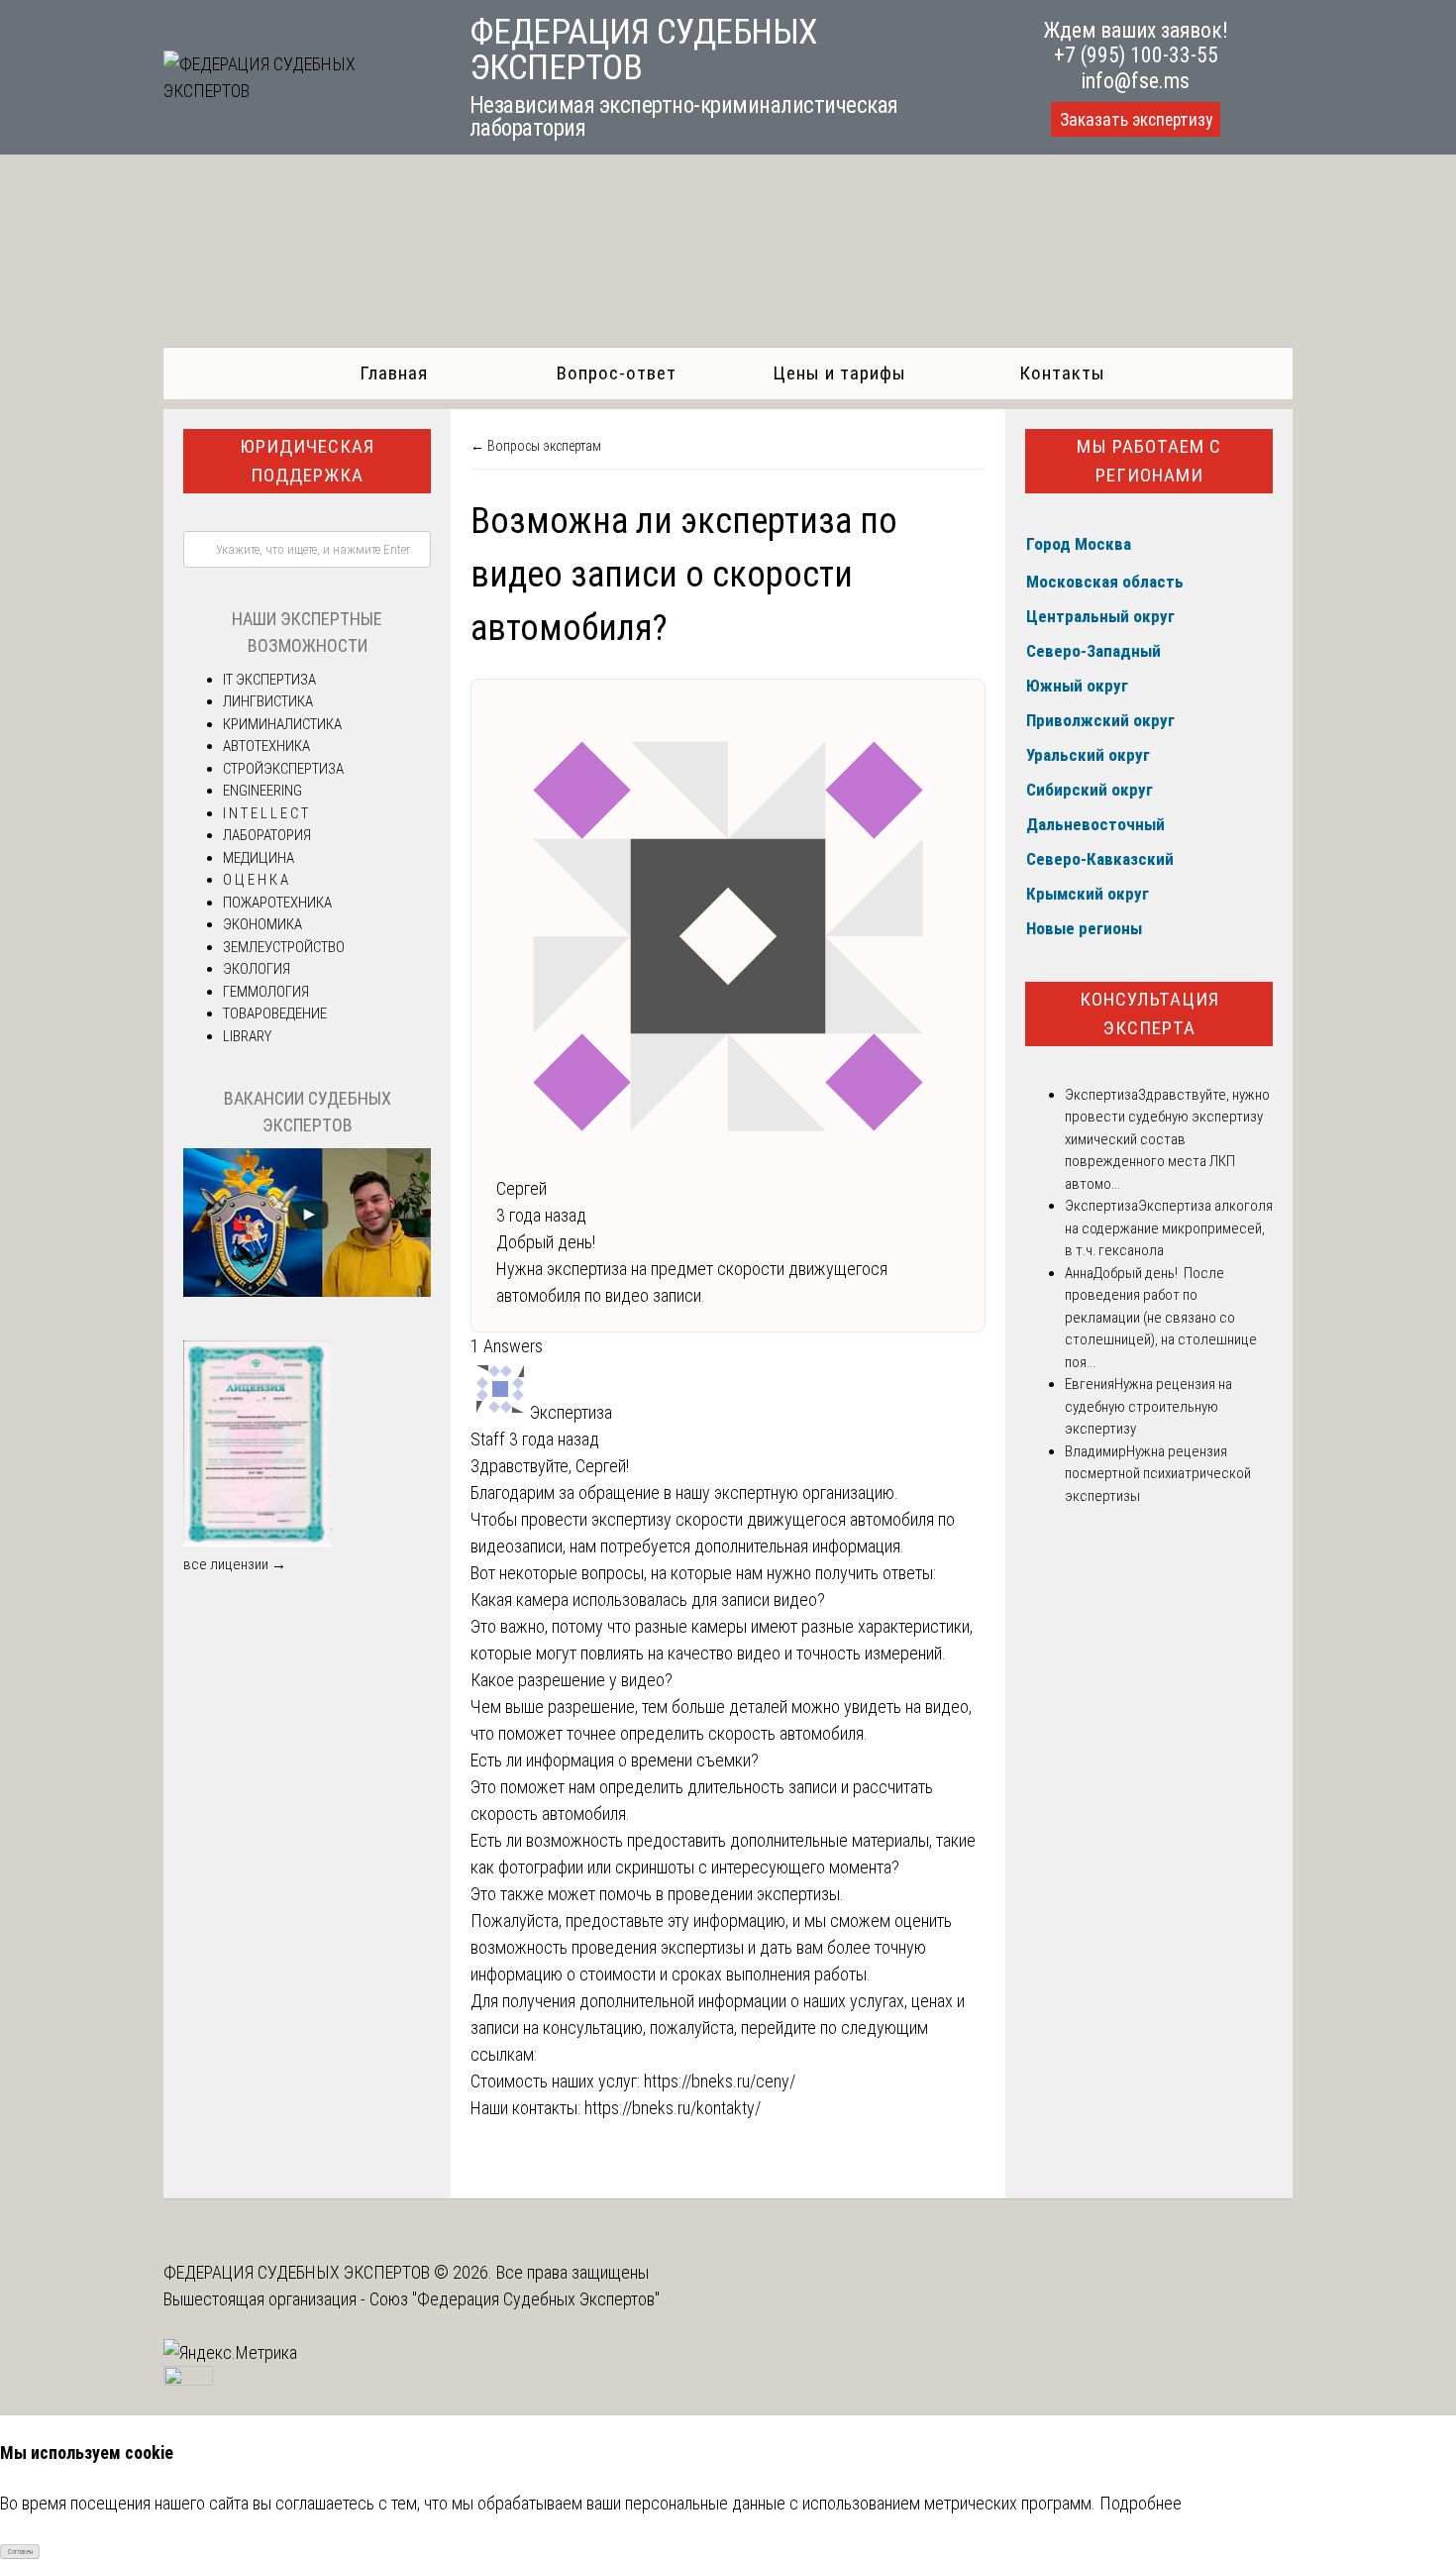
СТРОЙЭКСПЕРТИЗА (283, 769)
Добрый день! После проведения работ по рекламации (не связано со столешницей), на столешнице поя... (1161, 1318)
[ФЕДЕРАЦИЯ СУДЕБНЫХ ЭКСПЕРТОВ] (294, 91)
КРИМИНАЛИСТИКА (282, 724)
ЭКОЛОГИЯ (257, 969)
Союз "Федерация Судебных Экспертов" (515, 2299)
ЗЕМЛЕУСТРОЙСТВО (284, 947)
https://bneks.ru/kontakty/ (673, 2108)
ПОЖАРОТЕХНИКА (277, 903)
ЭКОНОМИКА (262, 924)
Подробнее (1141, 2503)
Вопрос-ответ (617, 373)
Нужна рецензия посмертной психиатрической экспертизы (1158, 1474)
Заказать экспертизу (1136, 120)
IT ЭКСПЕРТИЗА (269, 680)
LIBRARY (247, 1036)
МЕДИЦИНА (259, 858)
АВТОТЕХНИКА (266, 746)
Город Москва (1079, 544)
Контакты (1062, 373)
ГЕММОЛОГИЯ (266, 992)
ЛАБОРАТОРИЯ (267, 835)
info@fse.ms (1136, 81)
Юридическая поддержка (307, 461)
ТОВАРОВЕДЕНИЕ (275, 1014)
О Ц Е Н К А (256, 880)
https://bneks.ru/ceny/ (720, 2081)
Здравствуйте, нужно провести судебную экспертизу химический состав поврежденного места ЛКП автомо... (1167, 1139)
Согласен (20, 2552)
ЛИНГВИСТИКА (268, 701)
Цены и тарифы (839, 373)
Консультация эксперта (1149, 1014)
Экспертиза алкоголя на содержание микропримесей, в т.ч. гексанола (1169, 1228)
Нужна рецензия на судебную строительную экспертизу (1148, 1406)
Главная (394, 373)
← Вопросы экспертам (536, 446)
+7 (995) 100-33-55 (1136, 55)
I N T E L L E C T (265, 813)
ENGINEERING (262, 791)
